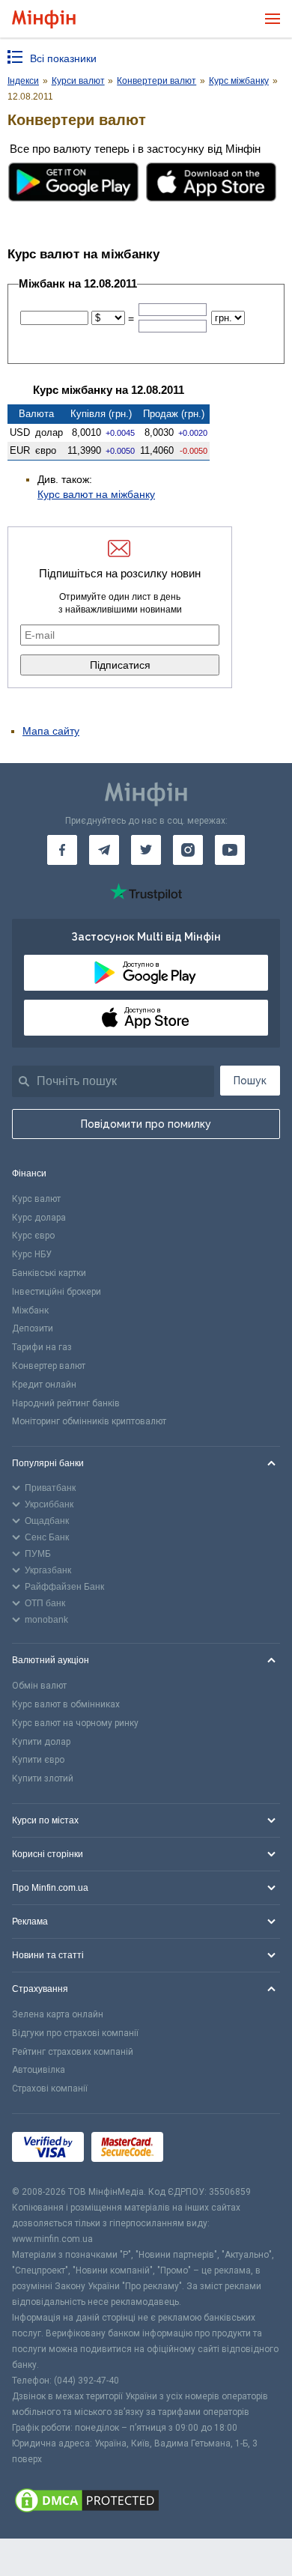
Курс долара (39, 1218)
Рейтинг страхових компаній (73, 2052)
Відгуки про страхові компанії (75, 2033)
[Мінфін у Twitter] (146, 850)
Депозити (33, 1328)
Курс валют (36, 1199)
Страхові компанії (50, 2089)
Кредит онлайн (44, 1385)
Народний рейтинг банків (66, 1403)
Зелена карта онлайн (58, 2014)
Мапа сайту (51, 731)
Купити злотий (43, 1778)
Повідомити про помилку (146, 1124)
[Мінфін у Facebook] (62, 850)
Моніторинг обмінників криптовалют (89, 1421)
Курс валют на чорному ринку (75, 1723)
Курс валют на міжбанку (96, 494)
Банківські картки (49, 1273)
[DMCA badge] (146, 2503)
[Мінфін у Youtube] (230, 850)
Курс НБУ (32, 1254)
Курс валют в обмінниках (66, 1704)
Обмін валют (39, 1686)
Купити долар (41, 1742)
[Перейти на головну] (44, 19)
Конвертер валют (49, 1366)
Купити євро (38, 1760)
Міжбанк (30, 1310)
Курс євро (33, 1236)
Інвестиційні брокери (57, 1292)
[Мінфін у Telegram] (104, 850)
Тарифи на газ (42, 1347)
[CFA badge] (204, 2150)
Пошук (250, 1081)
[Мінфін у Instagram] (188, 850)
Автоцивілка (39, 2070)
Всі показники (63, 58)
